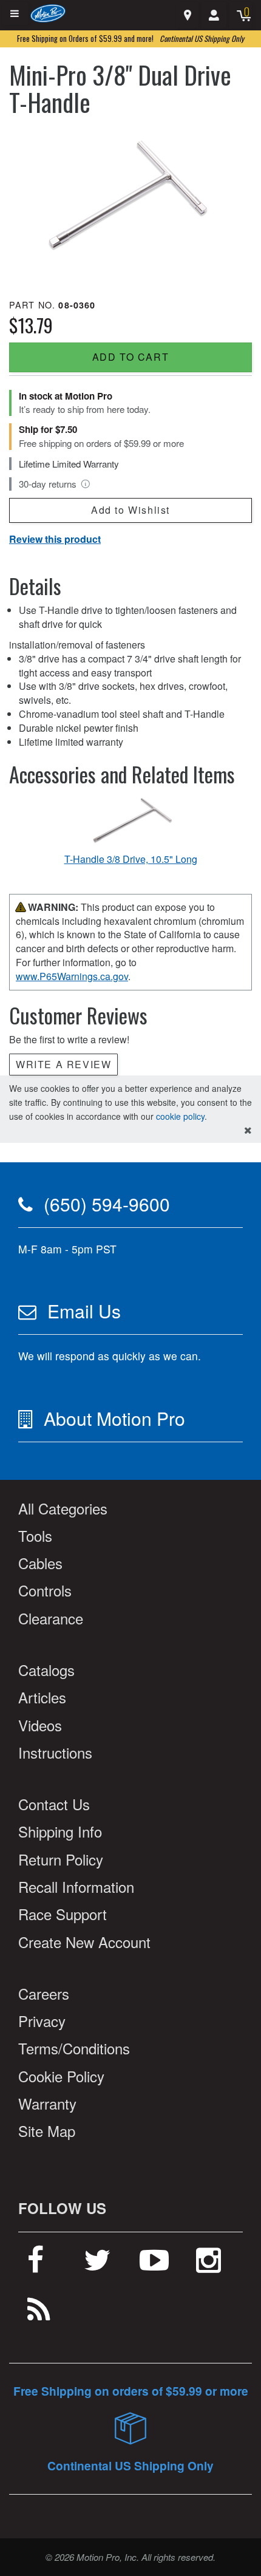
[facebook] (36, 2264)
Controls (45, 1590)
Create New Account (84, 1942)
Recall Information (76, 1886)
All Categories (63, 1508)
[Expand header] (15, 14)
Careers (44, 1993)
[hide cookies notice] (248, 1130)
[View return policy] (86, 484)
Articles (42, 1697)
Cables (40, 1563)
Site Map (47, 2131)
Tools (35, 1535)
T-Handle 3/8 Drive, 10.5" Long (131, 859)
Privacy (42, 2021)
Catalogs (46, 1670)
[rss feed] (39, 2314)
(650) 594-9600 (107, 1204)
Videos (40, 1725)
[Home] (48, 12)
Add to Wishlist (130, 510)
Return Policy (61, 1859)
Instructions (55, 1752)
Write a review (63, 1064)
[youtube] (154, 2264)
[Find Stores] (187, 15)
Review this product (55, 539)
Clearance (51, 1618)
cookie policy (180, 1116)
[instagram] (208, 2264)
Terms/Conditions (74, 2048)
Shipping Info (60, 1831)
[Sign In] (214, 15)
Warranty (47, 2103)
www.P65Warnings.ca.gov (72, 976)
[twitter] (97, 2264)
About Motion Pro (114, 1418)
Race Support (63, 1914)
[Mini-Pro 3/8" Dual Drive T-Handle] (130, 202)
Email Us (84, 1311)
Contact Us (54, 1804)
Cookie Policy (61, 2076)
